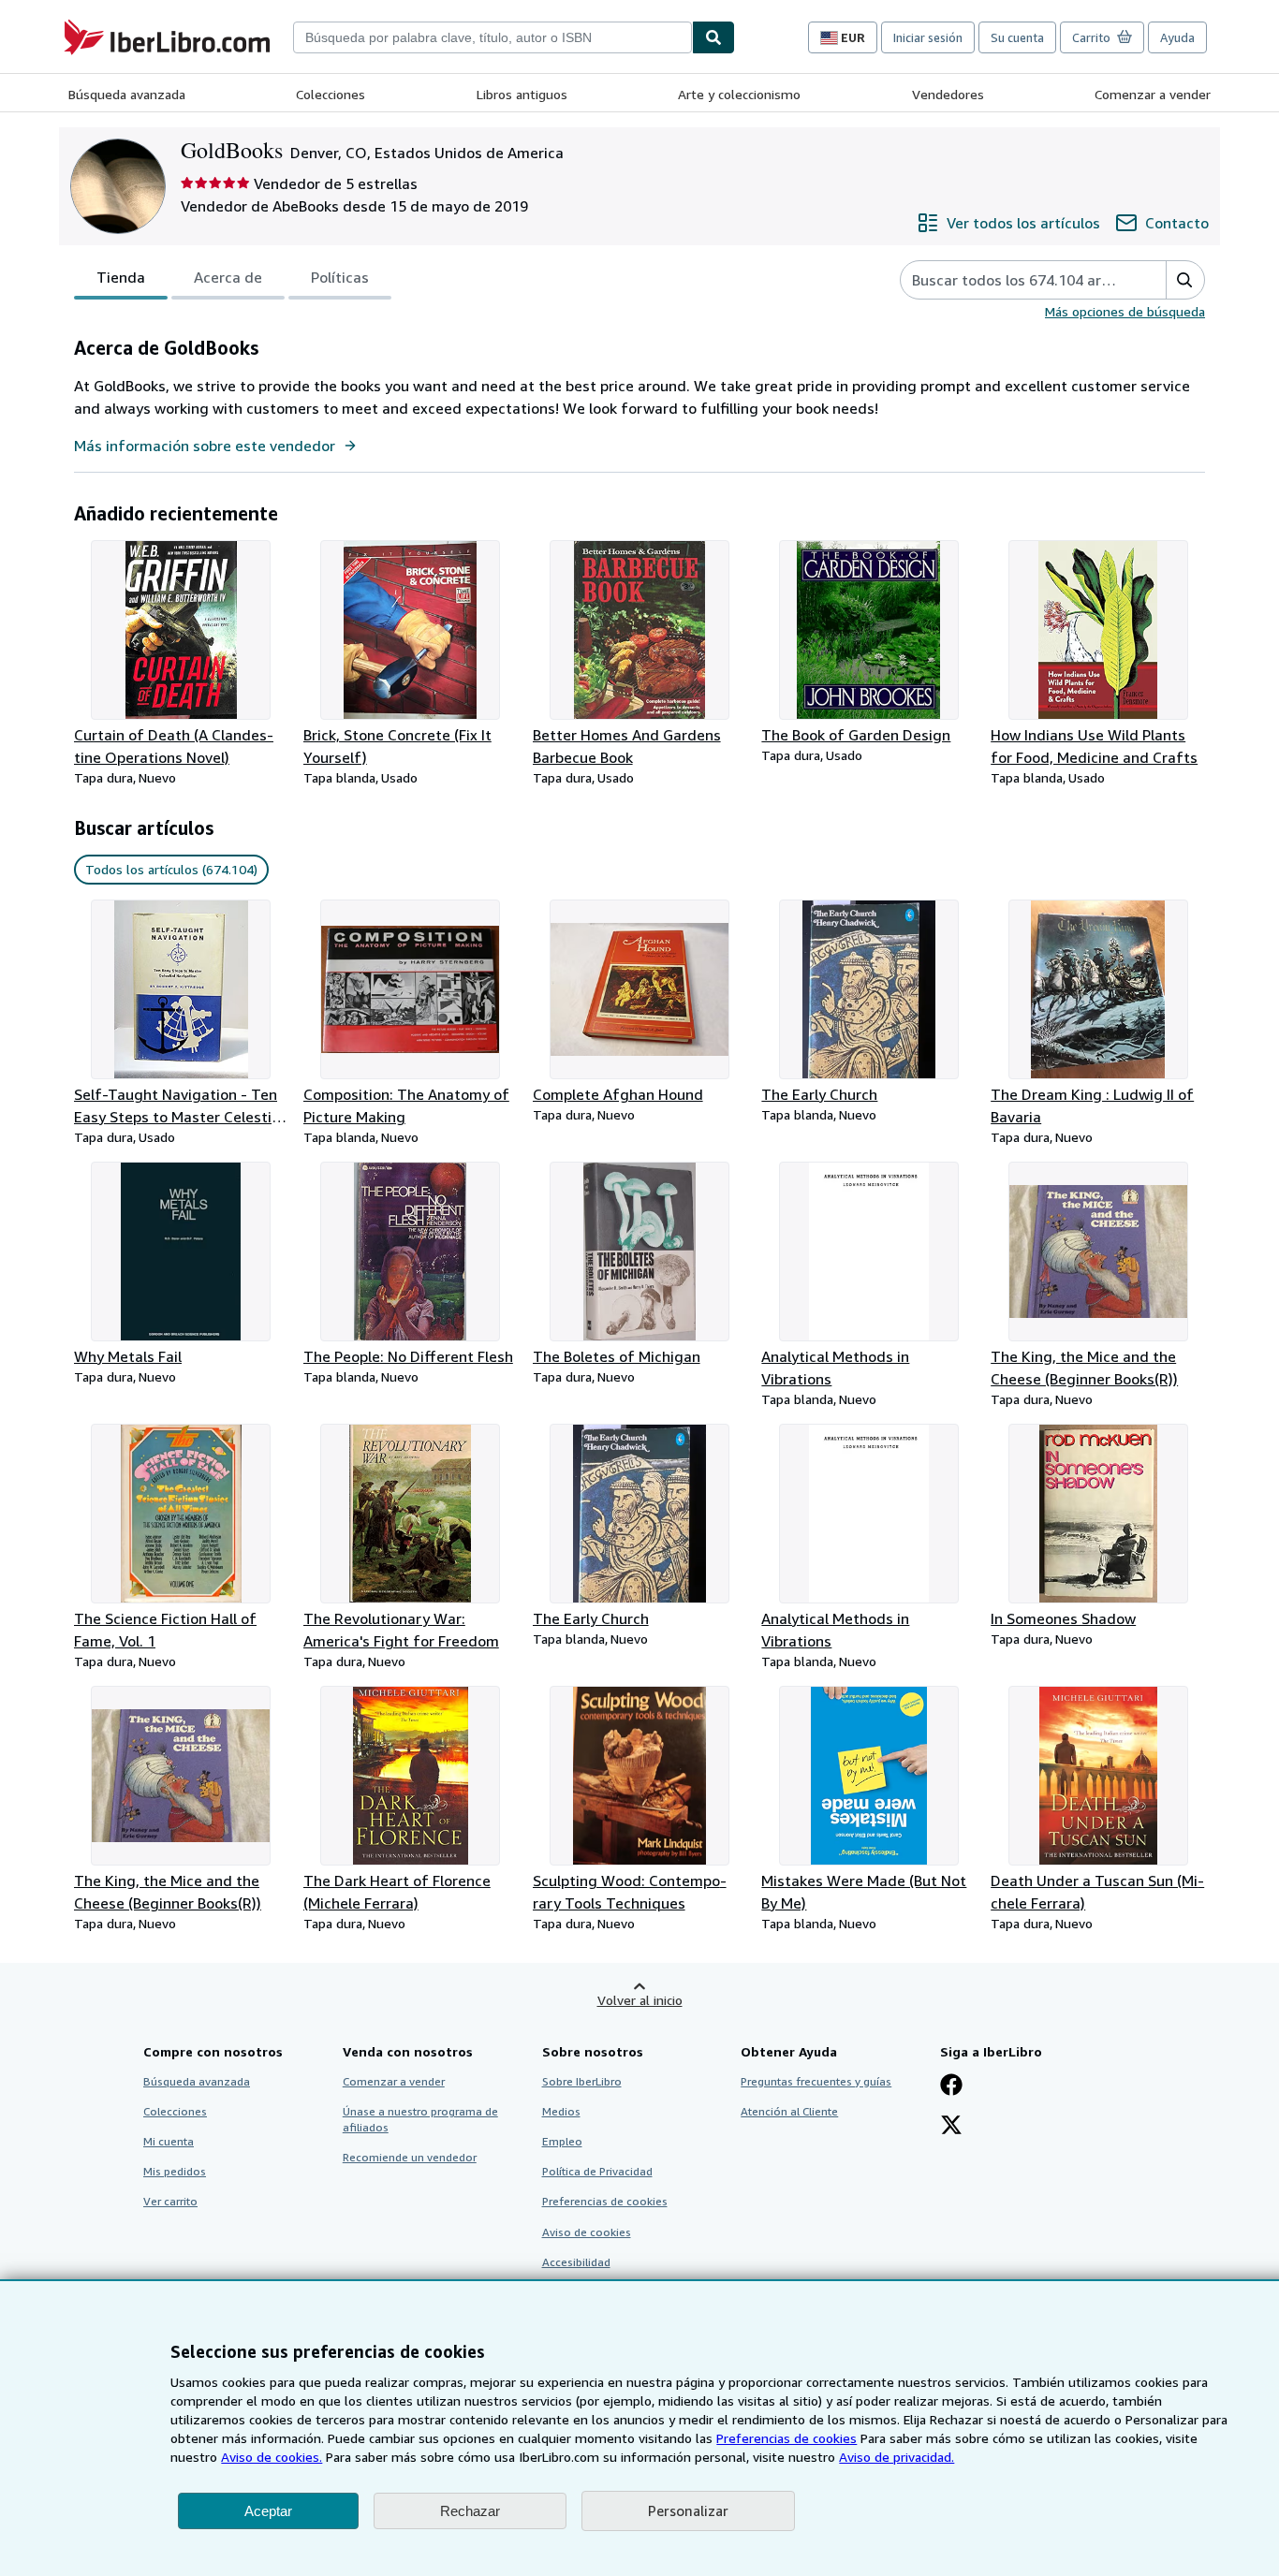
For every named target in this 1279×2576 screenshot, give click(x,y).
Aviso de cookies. (272, 2457)
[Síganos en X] (951, 2127)
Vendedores (948, 94)
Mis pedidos (175, 2171)
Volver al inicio (640, 2000)
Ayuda (1177, 37)
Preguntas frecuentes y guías (816, 2081)
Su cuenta (1017, 37)
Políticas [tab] (340, 277)
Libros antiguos (522, 94)
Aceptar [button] (268, 2511)
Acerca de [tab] (228, 277)
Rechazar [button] (470, 2511)
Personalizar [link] (688, 2510)
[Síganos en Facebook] (951, 2086)
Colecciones (331, 94)
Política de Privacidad (597, 2171)
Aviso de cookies (587, 2232)
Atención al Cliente (789, 2111)
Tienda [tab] (121, 277)
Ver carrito (170, 2201)
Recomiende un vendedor (410, 2157)
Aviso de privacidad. (897, 2457)
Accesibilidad (576, 2262)
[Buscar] (713, 37)
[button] (1185, 280)
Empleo (562, 2141)
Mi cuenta (169, 2141)
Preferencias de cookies (787, 2438)
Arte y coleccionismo (739, 94)
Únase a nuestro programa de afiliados (420, 2119)
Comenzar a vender (1153, 94)
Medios (561, 2111)
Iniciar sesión (928, 37)
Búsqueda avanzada (127, 94)
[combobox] (492, 37)
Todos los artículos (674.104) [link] (171, 869)
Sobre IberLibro (582, 2081)
